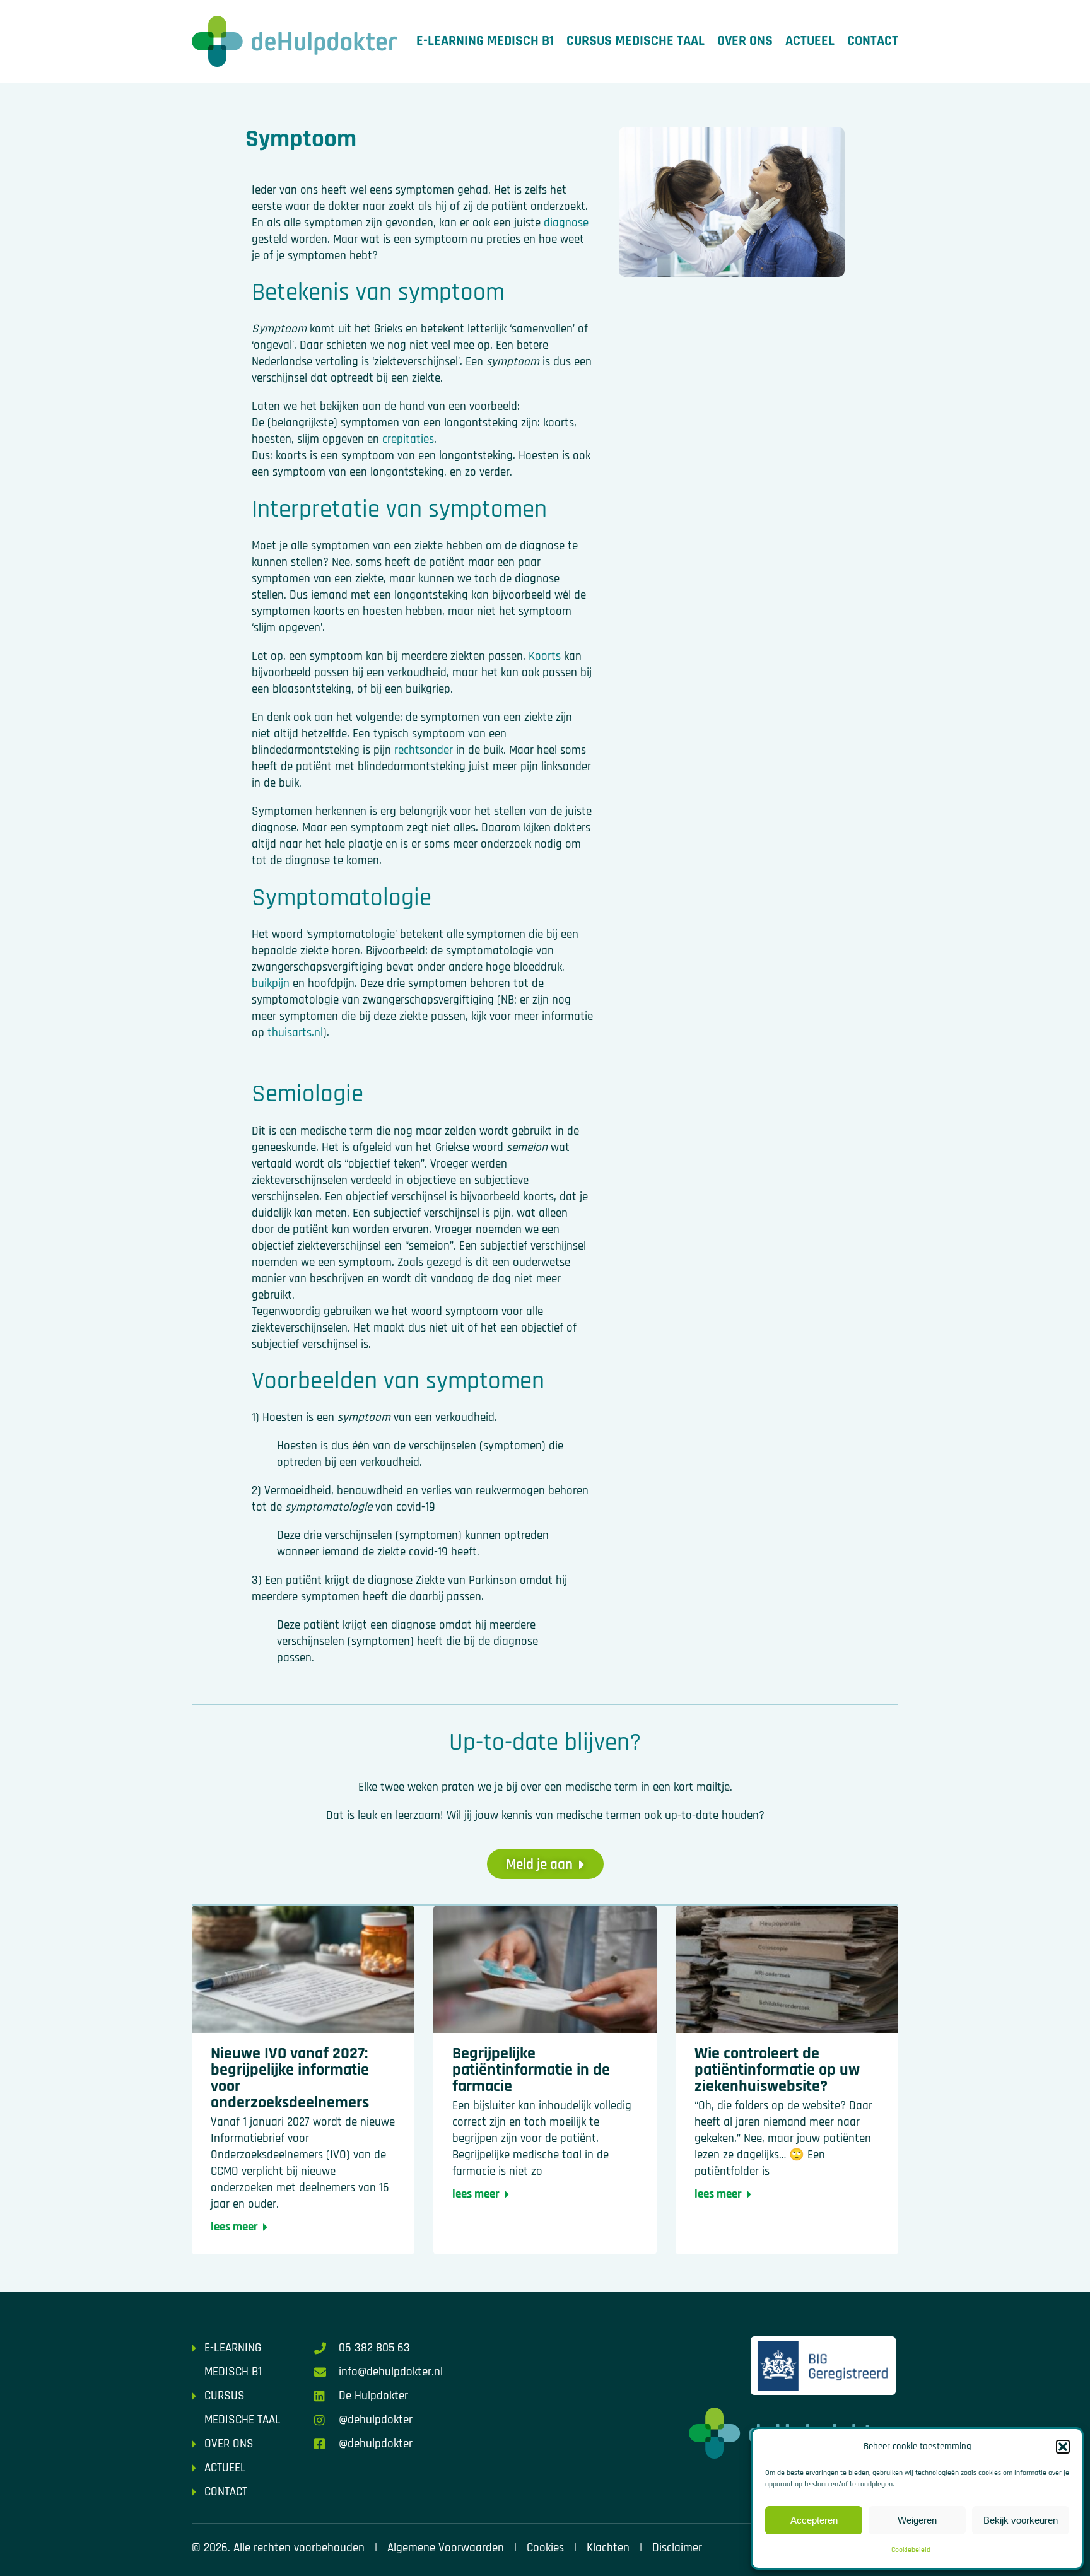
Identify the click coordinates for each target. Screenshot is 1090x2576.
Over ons (745, 41)
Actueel (810, 41)
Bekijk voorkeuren (1021, 2520)
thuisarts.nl (295, 1033)
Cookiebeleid (911, 2550)
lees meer (234, 2227)
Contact (873, 41)
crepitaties (408, 439)
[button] (1063, 2447)
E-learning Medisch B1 (485, 41)
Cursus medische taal (636, 41)
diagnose (566, 223)
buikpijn (271, 984)
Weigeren (917, 2520)
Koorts (545, 656)
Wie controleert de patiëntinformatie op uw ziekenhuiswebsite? (777, 2070)
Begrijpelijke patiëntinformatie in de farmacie (531, 2070)
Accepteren (814, 2520)
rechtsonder (424, 750)
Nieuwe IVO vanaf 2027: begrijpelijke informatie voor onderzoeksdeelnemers (290, 2078)
